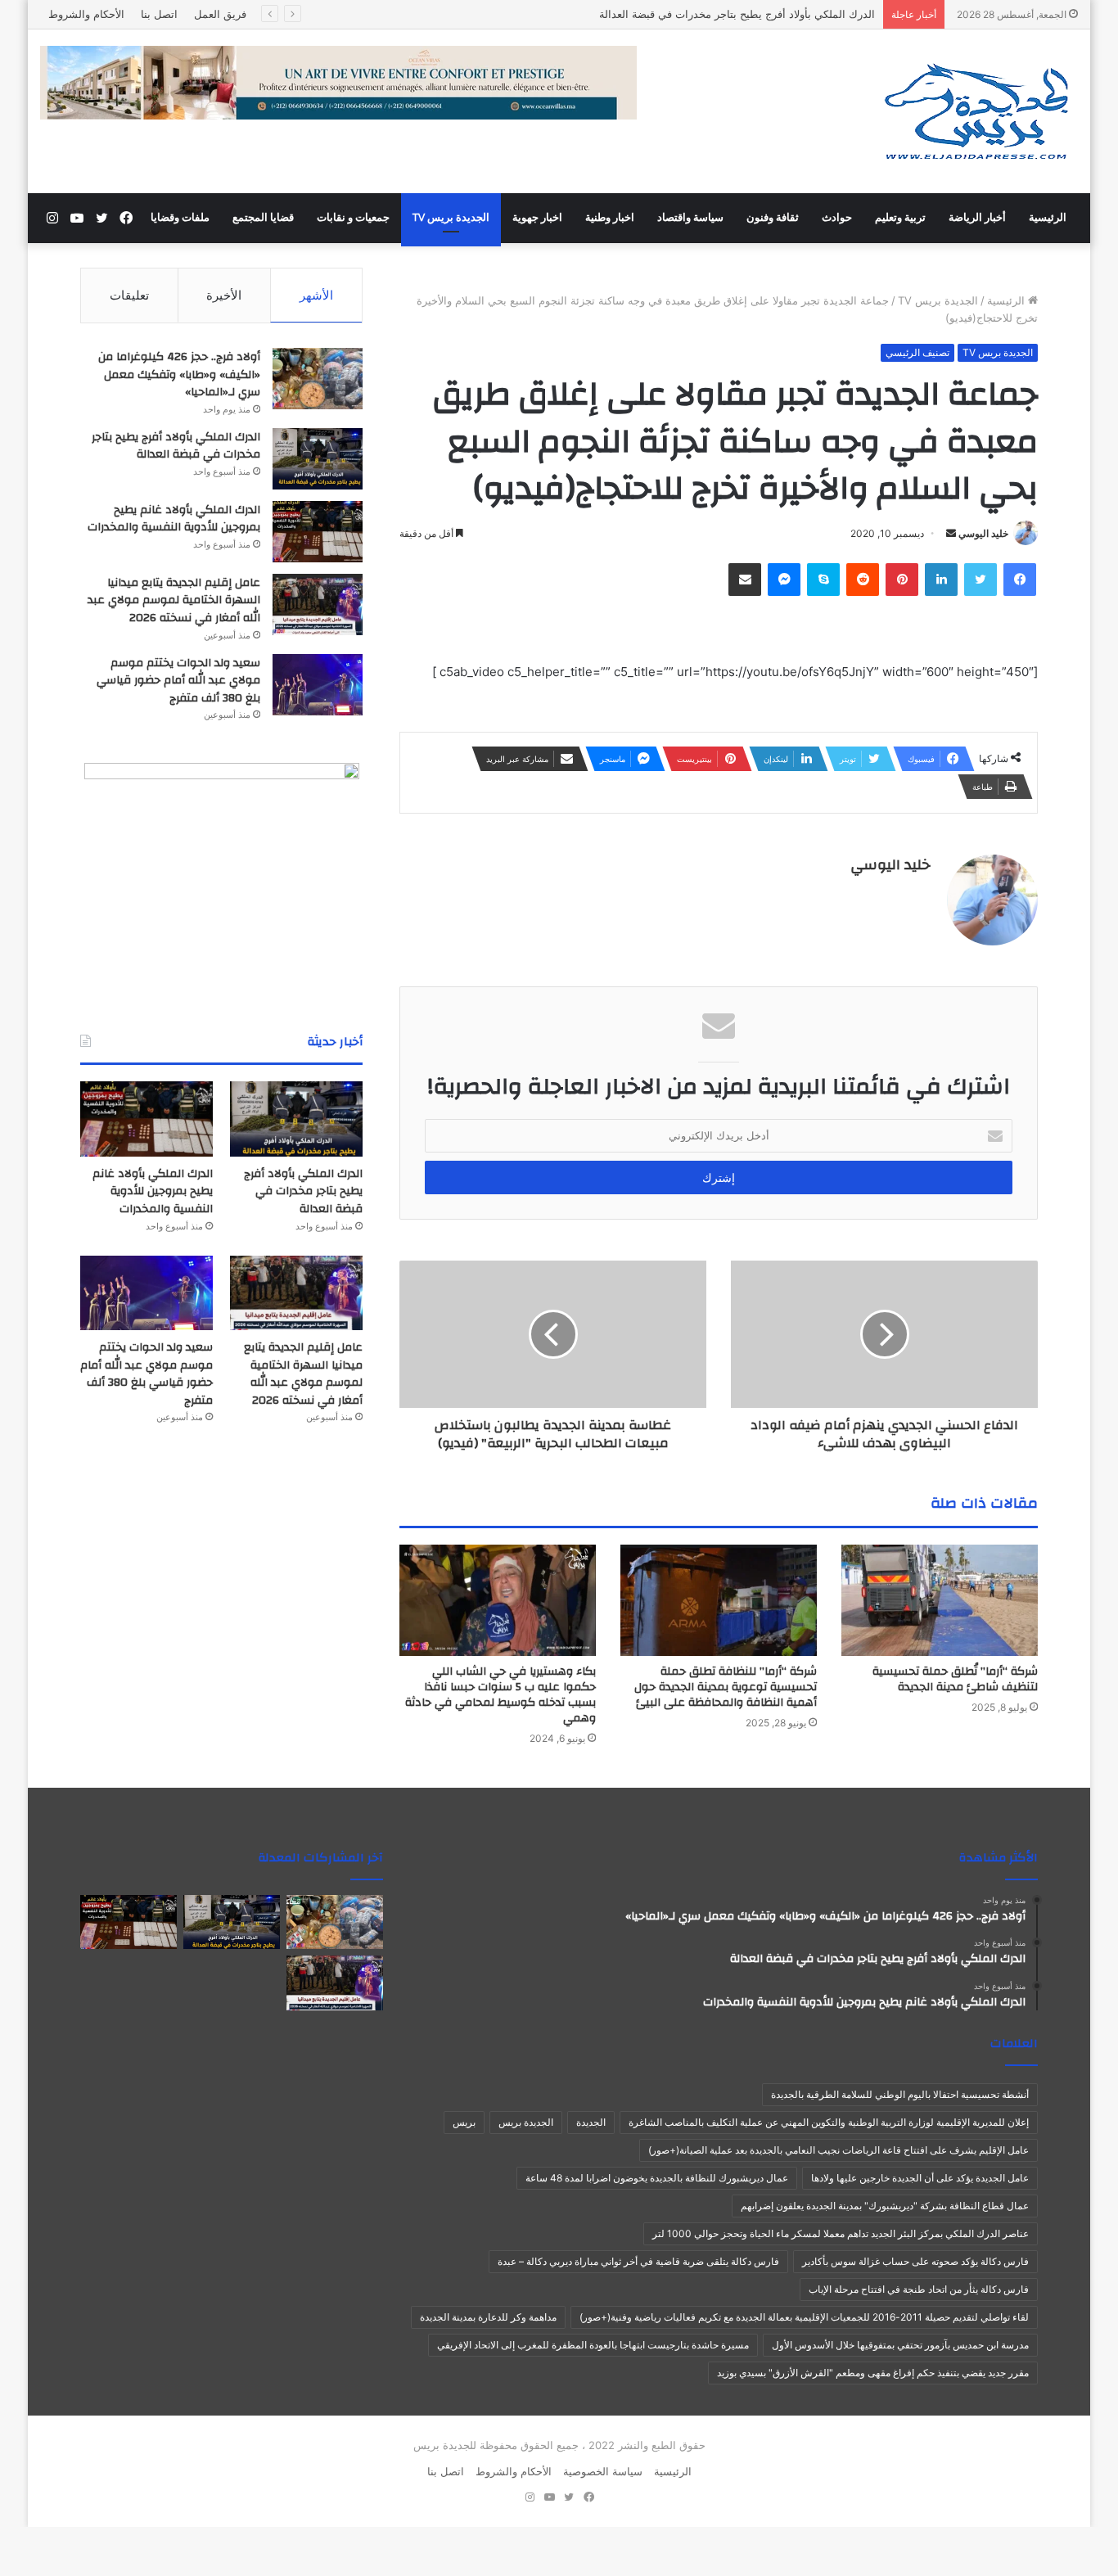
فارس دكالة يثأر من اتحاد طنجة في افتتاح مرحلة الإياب (919, 2289)
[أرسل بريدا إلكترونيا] (951, 533)
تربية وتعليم (900, 218)
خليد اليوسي (983, 533)
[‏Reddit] (863, 580)
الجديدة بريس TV (451, 218)
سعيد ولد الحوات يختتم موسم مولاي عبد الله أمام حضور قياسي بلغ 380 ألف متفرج (178, 681)
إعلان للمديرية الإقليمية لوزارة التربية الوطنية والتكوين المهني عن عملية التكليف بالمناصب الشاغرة (829, 2122)
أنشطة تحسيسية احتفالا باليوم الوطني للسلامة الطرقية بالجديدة (900, 2094)
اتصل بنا (159, 14)
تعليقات (129, 295)
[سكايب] (823, 580)
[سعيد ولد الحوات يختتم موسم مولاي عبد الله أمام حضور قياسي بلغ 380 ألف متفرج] (318, 685)
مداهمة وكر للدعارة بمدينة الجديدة (488, 2317)
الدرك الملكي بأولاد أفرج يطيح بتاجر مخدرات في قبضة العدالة (176, 446)
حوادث (837, 218)
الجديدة (591, 2122)
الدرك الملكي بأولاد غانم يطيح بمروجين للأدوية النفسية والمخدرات (174, 519)
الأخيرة (224, 295)
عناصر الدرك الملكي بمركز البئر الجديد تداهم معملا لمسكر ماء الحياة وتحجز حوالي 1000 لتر (841, 2233)
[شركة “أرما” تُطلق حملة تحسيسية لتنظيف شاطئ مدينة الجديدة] (940, 1600)
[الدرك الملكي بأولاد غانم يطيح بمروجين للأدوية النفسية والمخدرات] (318, 532)
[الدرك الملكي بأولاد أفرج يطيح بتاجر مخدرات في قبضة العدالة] (318, 459)
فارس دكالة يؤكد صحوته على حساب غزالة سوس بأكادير (915, 2261)
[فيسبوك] (1020, 580)
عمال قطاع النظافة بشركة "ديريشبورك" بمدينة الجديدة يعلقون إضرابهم (885, 2206)
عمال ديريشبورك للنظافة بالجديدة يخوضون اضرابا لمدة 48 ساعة (657, 2178)
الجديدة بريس (526, 2122)
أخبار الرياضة (977, 218)
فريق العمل (220, 14)
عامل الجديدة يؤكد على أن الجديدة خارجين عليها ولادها (920, 2178)
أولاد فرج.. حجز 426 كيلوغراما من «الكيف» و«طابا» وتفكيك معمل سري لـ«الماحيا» (179, 374)
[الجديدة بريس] (976, 111)
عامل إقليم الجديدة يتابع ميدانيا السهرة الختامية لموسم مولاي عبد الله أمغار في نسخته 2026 (174, 600)
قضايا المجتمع (263, 218)
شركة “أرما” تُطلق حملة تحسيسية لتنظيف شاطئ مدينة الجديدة (955, 1679)
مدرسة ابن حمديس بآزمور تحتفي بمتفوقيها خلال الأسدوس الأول (900, 2345)
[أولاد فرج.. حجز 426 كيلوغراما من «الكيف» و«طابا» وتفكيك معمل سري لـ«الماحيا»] (318, 379)
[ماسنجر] (784, 580)
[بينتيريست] (902, 580)
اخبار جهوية (537, 218)
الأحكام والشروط (86, 14)
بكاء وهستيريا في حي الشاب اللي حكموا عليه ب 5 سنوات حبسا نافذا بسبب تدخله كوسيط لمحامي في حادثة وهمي (500, 1695)
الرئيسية (1048, 218)
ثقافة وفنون (773, 218)
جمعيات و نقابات (353, 218)
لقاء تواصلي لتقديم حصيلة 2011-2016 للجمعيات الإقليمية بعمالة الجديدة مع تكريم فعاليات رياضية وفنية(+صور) (804, 2317)
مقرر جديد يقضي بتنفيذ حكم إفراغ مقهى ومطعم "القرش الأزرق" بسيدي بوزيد (873, 2373)
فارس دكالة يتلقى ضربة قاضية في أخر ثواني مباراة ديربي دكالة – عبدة (638, 2261)
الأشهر (316, 295)
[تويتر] (981, 580)
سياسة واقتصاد (690, 218)
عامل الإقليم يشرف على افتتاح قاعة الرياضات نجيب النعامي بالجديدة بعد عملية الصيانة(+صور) (838, 2150)
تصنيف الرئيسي (917, 352)
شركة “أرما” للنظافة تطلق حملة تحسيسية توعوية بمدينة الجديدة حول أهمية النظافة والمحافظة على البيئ (726, 1687)
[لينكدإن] (941, 580)
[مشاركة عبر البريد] (745, 580)
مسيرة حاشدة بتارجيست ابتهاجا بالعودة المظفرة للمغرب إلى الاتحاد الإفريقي (593, 2345)
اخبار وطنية (610, 218)
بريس (464, 2122)
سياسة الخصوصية (603, 2471)
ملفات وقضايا (180, 218)
